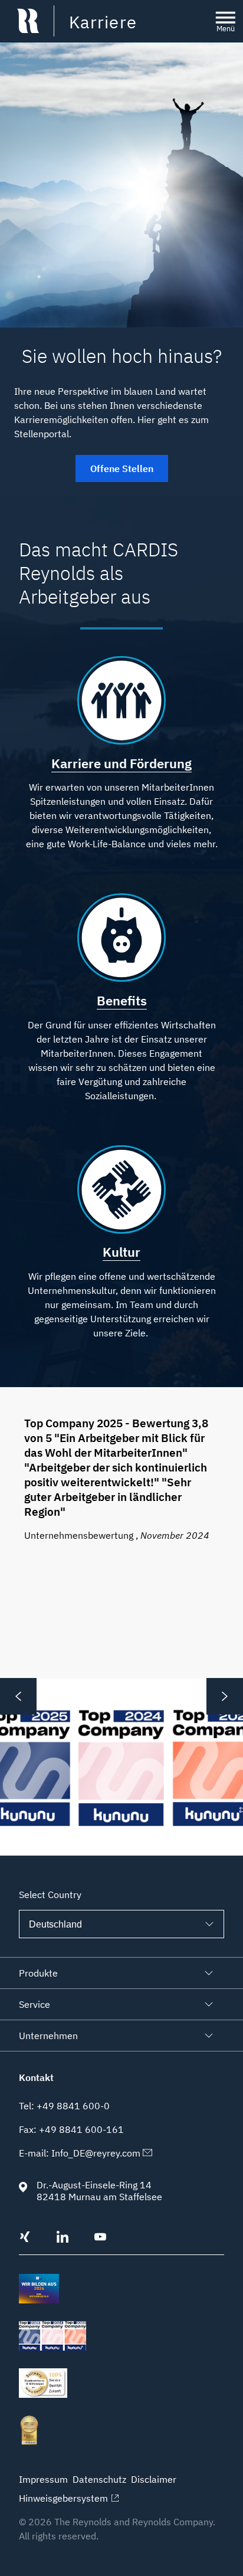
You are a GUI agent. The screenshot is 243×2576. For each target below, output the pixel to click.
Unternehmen (48, 2036)
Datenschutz (99, 2479)
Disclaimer (154, 2479)
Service (35, 2004)
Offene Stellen (122, 468)
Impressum (43, 2479)
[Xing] (25, 2239)
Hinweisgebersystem (63, 2498)
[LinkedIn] (63, 2239)
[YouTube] (100, 2239)
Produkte (38, 1973)
